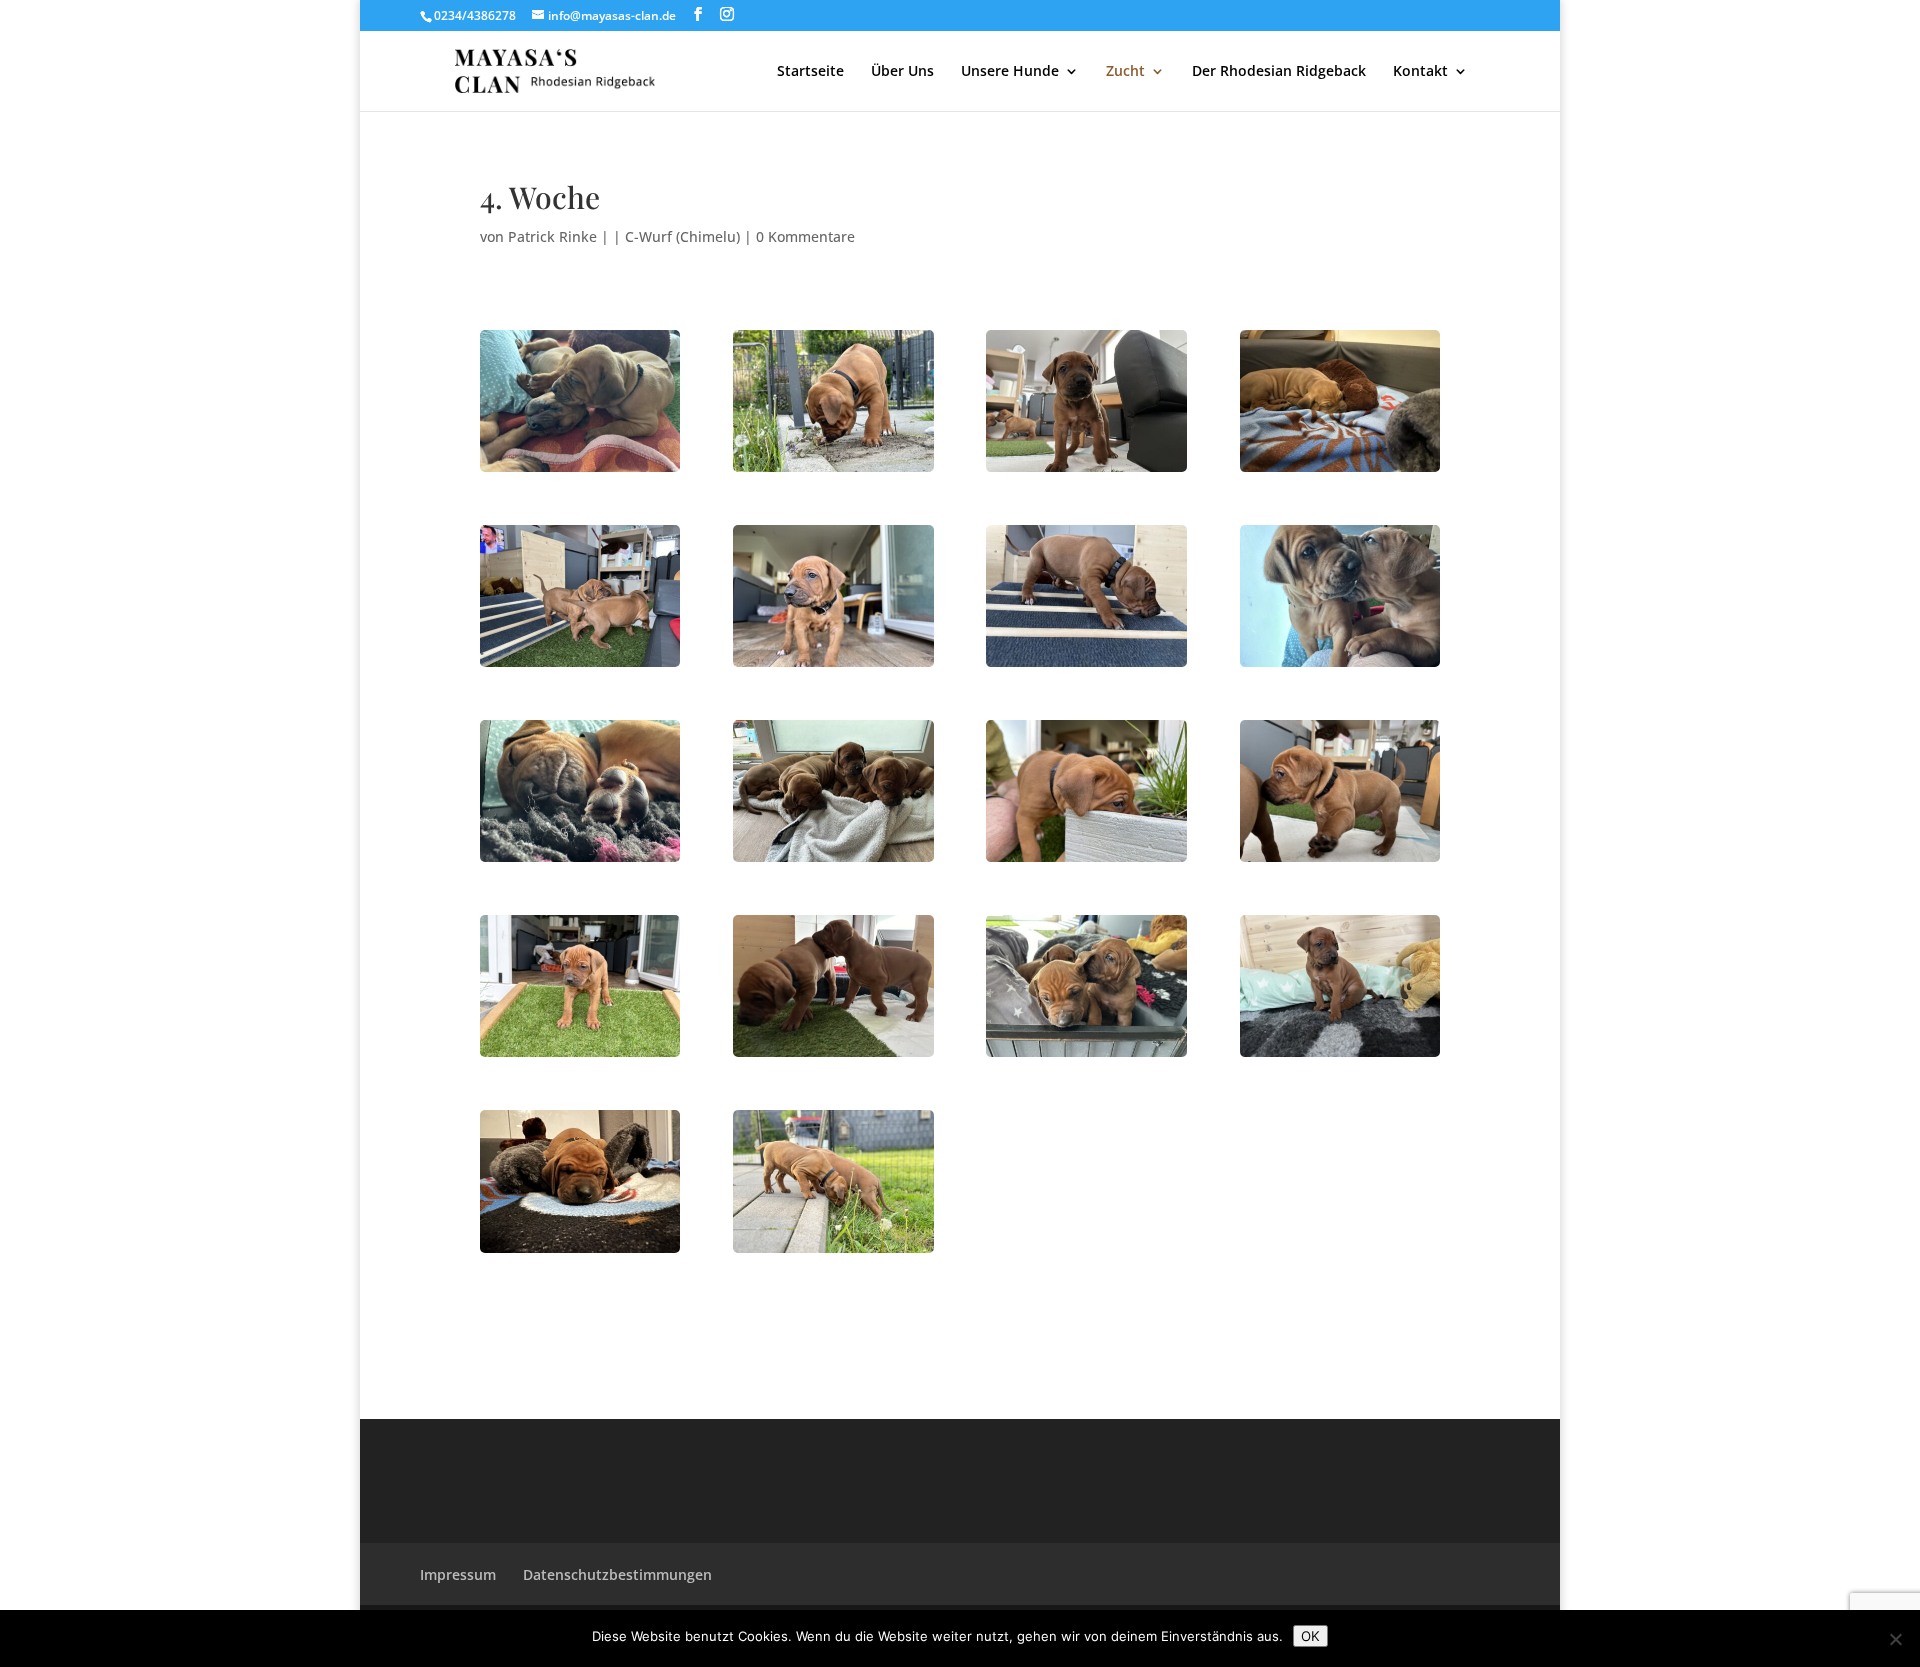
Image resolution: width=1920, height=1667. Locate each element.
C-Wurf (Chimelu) (682, 236)
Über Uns (902, 72)
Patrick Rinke (552, 236)
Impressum (458, 1574)
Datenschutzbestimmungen (617, 1574)
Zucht (1125, 72)
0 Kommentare (805, 236)
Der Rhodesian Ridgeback (1279, 72)
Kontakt (1420, 72)
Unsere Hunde (1010, 72)
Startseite (810, 72)
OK (1310, 1636)
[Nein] (1895, 1639)
